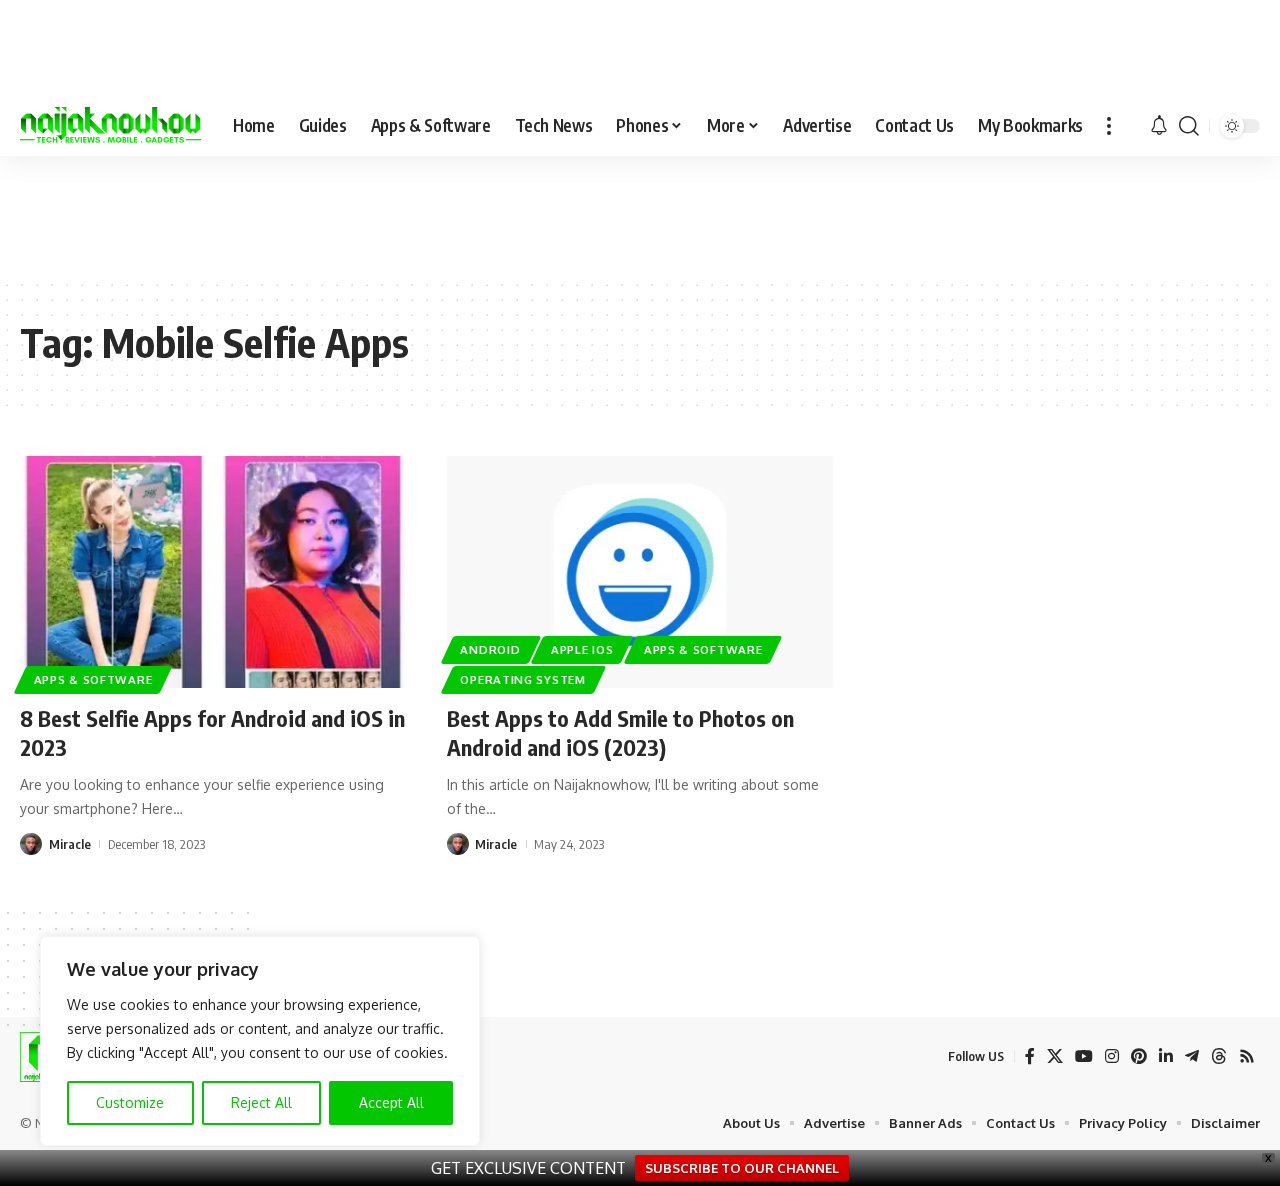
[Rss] (1247, 1056)
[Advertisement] (640, 216)
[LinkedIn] (1166, 1056)
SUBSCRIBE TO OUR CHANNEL (742, 1168)
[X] (1055, 1056)
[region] (260, 1041)
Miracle (70, 844)
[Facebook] (1030, 1056)
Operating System (522, 679)
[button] (1109, 126)
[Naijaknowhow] (110, 126)
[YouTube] (1084, 1056)
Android (490, 649)
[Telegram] (1192, 1056)
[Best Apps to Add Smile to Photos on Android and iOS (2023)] (640, 572)
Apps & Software (93, 679)
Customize (130, 1102)
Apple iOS (582, 649)
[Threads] (1219, 1056)
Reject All (261, 1102)
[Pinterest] (1139, 1056)
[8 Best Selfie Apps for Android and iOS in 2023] (213, 572)
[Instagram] (1112, 1056)
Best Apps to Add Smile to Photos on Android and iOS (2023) (620, 732)
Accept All (391, 1102)
